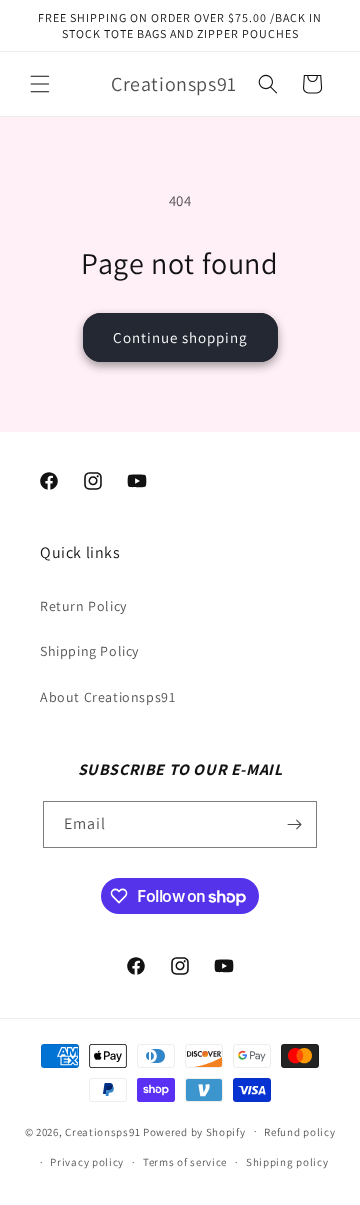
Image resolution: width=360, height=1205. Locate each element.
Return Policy (83, 606)
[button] (40, 84)
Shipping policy (287, 1162)
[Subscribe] (294, 824)
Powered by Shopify (194, 1131)
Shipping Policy (89, 651)
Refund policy (299, 1132)
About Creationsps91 (107, 697)
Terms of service (185, 1162)
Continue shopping (180, 337)
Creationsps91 (102, 1131)
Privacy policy (87, 1162)
